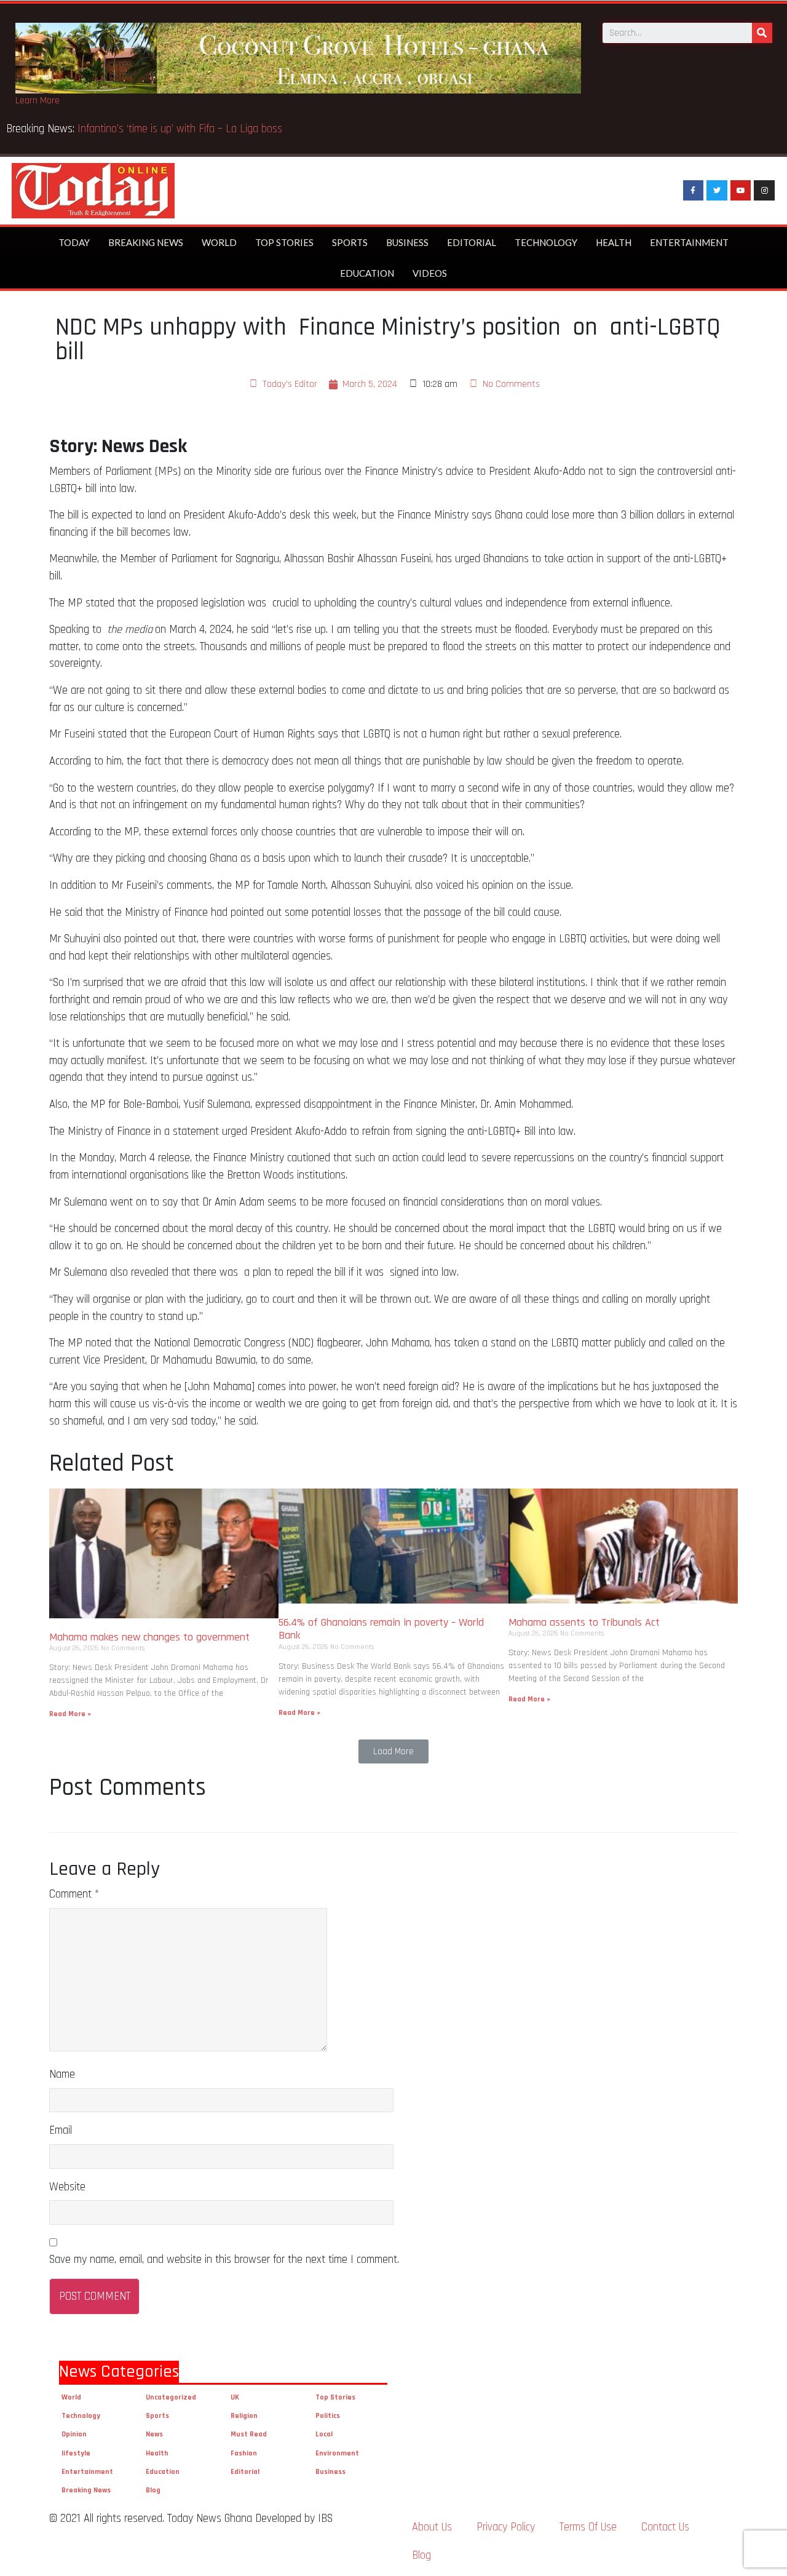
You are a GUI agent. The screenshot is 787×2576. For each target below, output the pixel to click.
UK (235, 2397)
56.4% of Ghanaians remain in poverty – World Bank (381, 1629)
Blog (153, 2490)
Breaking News (146, 242)
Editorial (472, 242)
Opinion (74, 2434)
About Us (432, 2527)
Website (67, 2187)
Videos (430, 273)
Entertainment (689, 242)
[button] (393, 1751)
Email (61, 2130)
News (154, 2434)
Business (407, 242)
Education (367, 273)
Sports (350, 242)
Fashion (244, 2453)
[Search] (762, 33)
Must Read (249, 2434)
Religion (244, 2416)
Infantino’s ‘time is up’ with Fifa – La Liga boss (181, 129)
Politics (328, 2416)
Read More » (70, 1714)
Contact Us (665, 2527)
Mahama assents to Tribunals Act (586, 1622)
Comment (74, 1894)
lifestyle (76, 2453)
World (219, 242)
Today (74, 242)
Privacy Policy (506, 2527)
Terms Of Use (588, 2527)
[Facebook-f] (694, 191)
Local (324, 2434)
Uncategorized (171, 2397)
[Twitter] (717, 191)
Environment (337, 2453)
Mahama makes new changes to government (151, 1637)
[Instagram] (764, 191)
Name (62, 2074)
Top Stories (284, 242)
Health (614, 242)
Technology (546, 242)
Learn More (38, 101)
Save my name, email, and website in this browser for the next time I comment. (224, 2260)
